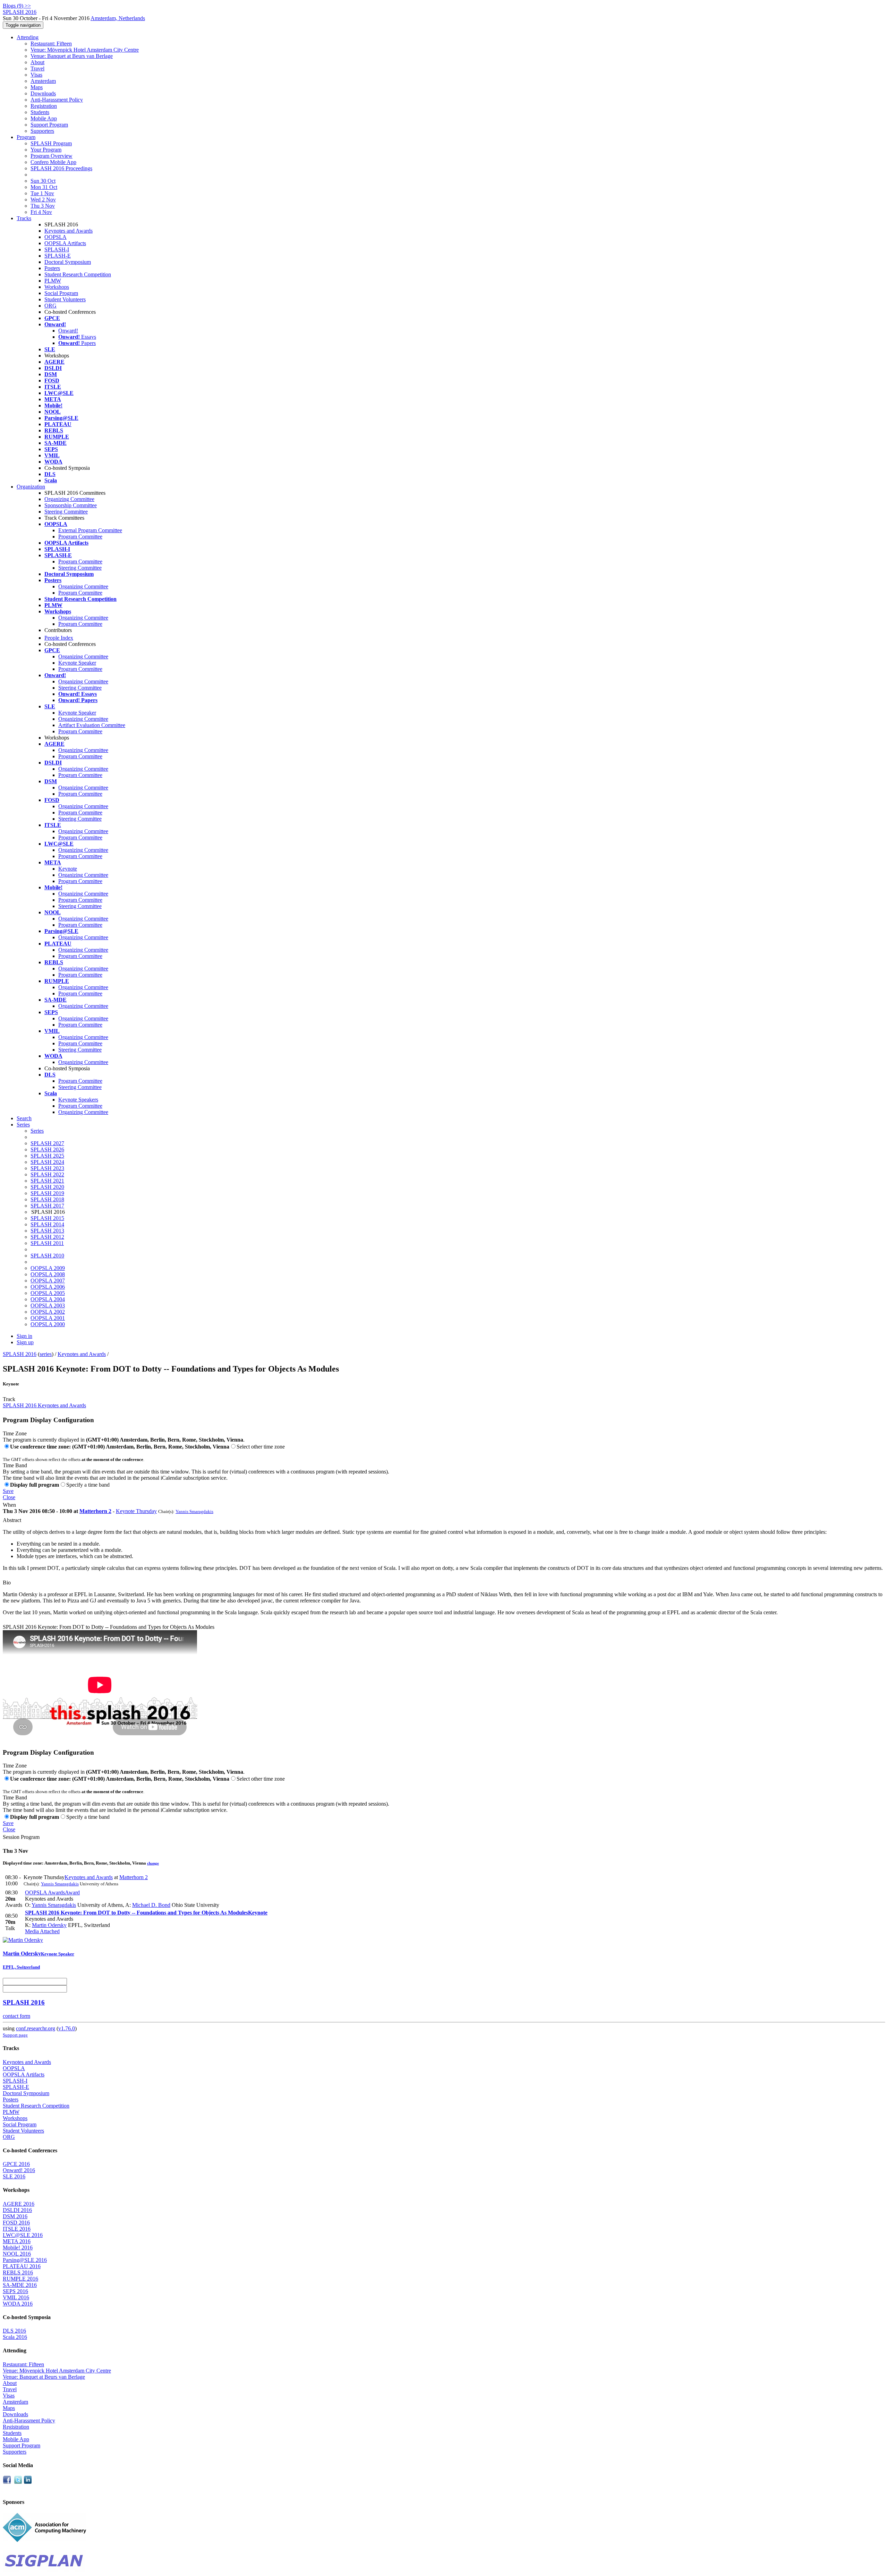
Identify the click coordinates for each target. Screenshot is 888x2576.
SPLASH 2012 (47, 1237)
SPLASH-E (58, 256)
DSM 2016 (15, 2216)
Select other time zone (261, 1447)
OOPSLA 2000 (48, 1324)
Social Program (61, 293)
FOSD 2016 (16, 2223)
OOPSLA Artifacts (65, 243)
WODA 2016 (18, 2304)
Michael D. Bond (151, 1905)
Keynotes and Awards (69, 231)
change (153, 1863)
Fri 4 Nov (41, 212)
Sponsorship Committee (71, 505)
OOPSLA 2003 (48, 1306)
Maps (37, 87)
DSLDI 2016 (17, 2210)
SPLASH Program (51, 143)
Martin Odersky (49, 1925)
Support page (15, 2035)
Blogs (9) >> (17, 6)
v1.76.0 (67, 2028)
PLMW (53, 281)
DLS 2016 (14, 2331)
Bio (7, 1583)
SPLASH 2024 (47, 1162)
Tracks (24, 218)
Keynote (68, 869)
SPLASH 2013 (47, 1231)
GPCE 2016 (16, 2164)
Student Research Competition (78, 274)
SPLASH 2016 (20, 1354)
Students (40, 112)
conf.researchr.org (36, 2028)
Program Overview (52, 156)
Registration (44, 106)
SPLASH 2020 (47, 1187)
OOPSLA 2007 (48, 1281)
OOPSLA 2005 (48, 1293)
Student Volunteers (65, 299)
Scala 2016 (15, 2337)
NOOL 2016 (17, 2254)
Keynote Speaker (77, 663)
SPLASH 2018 (47, 1199)
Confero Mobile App (53, 162)
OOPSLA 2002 (48, 1312)
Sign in (24, 1336)
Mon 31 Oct (44, 187)
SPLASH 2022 (47, 1174)
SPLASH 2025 (47, 1156)
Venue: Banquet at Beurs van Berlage (72, 56)
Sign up (25, 1342)
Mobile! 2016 (18, 2247)
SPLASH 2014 (47, 1224)
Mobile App (44, 118)
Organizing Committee (69, 499)
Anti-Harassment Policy (57, 100)
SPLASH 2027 (47, 1143)
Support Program (49, 125)
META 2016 (17, 2241)
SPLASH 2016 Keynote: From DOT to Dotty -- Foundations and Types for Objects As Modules (109, 1627)
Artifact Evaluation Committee (92, 725)
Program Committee (80, 537)
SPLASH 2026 (47, 1149)
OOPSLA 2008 (48, 1274)
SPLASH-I (57, 249)
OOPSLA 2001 (48, 1318)
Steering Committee (66, 512)
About (37, 62)
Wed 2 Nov (43, 200)
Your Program (46, 150)
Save (8, 1491)
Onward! (68, 331)
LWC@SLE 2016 (23, 2235)
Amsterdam (43, 81)
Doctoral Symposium (68, 262)
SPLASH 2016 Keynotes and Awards (44, 1405)
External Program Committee (90, 530)
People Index (59, 638)
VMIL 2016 (16, 2297)
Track (9, 1399)
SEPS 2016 (15, 2291)
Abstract (12, 1520)
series (46, 1354)
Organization (31, 487)
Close (9, 1497)
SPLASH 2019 (47, 1193)
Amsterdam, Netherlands (118, 18)
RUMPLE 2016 (20, 2279)
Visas (36, 75)
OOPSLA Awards (52, 1892)
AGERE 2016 (19, 2204)
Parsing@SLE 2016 (25, 2260)
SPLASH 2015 (47, 1218)
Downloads (43, 93)
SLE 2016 (14, 2176)
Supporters (42, 131)
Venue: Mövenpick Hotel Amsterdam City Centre (85, 50)
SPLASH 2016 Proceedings (61, 168)
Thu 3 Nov (43, 206)
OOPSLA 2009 (48, 1268)
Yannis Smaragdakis (194, 1511)
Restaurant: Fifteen (51, 44)
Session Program (21, 1837)
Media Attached (42, 1931)
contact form (16, 2016)
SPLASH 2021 (47, 1181)
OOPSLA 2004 (48, 1299)
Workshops (57, 287)
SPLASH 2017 (47, 1206)
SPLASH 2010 (47, 1256)
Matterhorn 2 (95, 1511)
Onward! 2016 (19, 2170)
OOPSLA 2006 (48, 1287)
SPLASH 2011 (47, 1243)
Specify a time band (88, 1485)
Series (37, 1131)
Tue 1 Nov (42, 193)
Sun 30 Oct (43, 181)
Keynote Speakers (78, 1100)
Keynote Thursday (136, 1511)
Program (26, 137)
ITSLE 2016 (17, 2229)
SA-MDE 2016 (20, 2285)
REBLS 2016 (18, 2272)
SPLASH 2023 (47, 1168)
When (9, 1505)
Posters (52, 268)
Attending (28, 37)
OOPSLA (55, 237)
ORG (50, 306)
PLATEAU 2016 (22, 2266)
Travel (37, 68)
